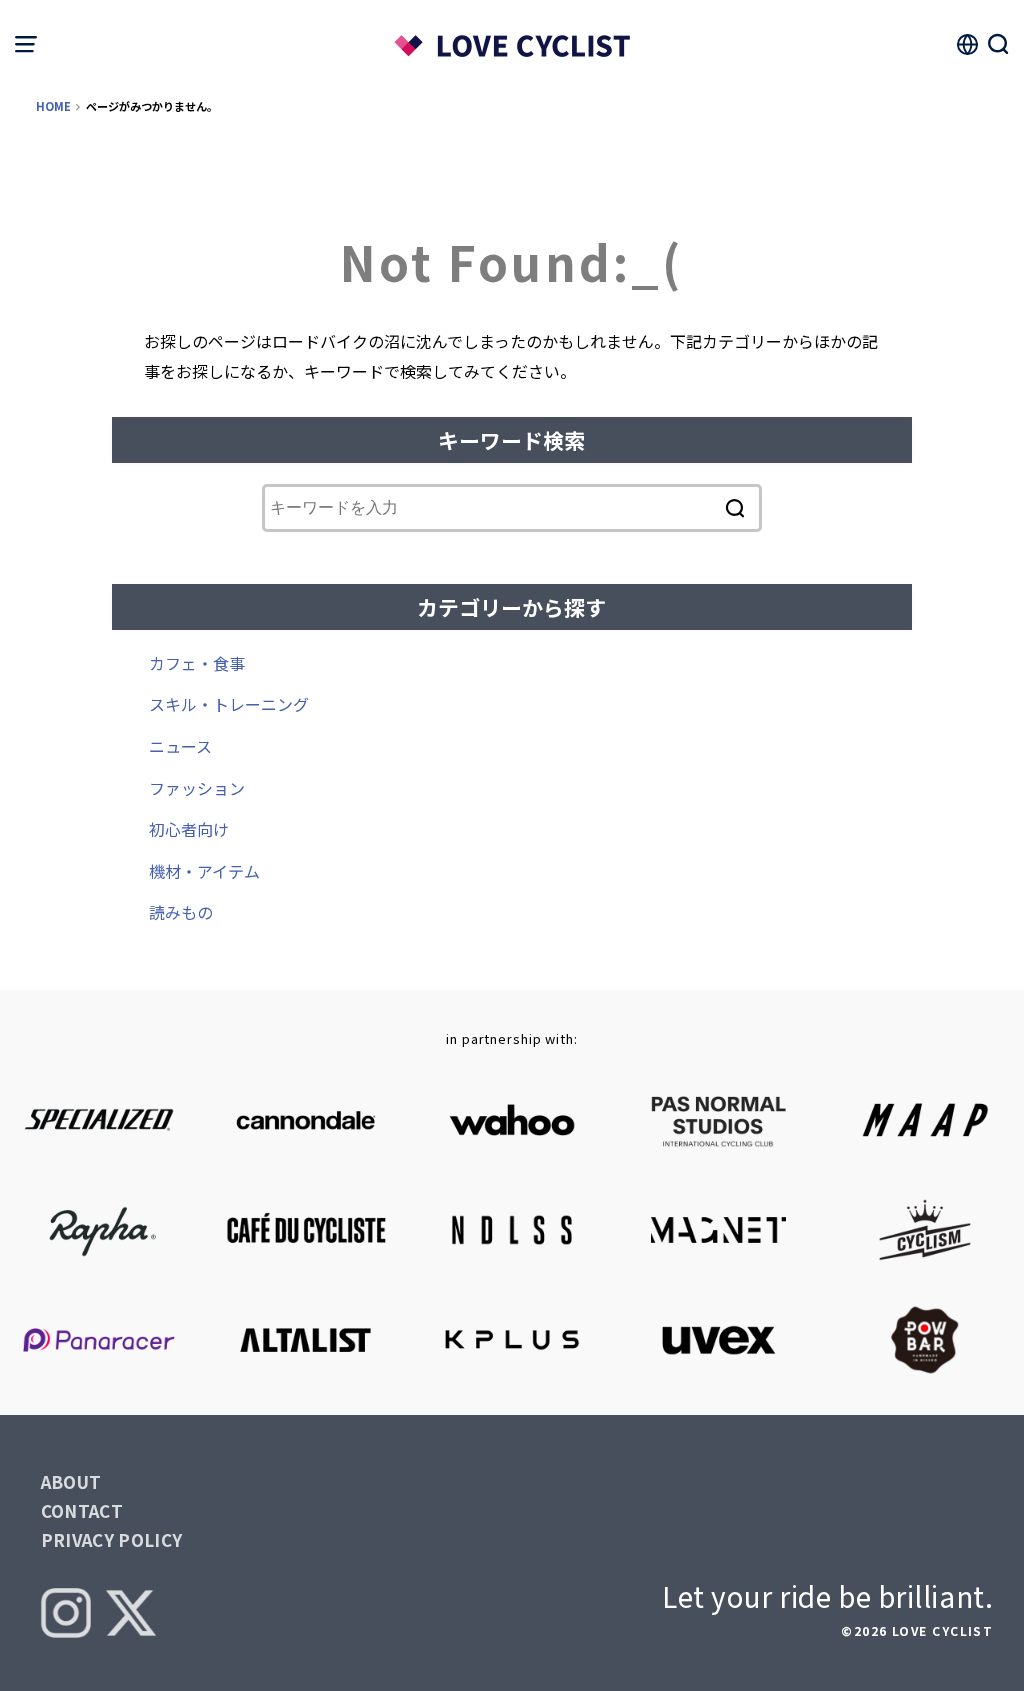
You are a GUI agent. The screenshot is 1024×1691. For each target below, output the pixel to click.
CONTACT (82, 1510)
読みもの (181, 912)
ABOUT (71, 1481)
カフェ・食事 (197, 663)
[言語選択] (967, 44)
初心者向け (189, 829)
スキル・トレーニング (229, 704)
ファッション (197, 788)
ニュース (180, 746)
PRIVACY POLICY (112, 1539)
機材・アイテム (204, 871)
